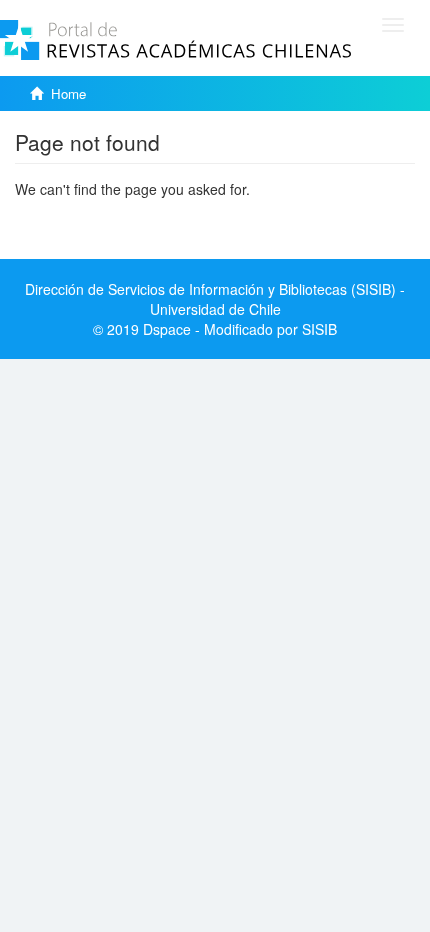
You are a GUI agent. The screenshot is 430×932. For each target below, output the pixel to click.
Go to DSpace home (79, 219)
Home (68, 93)
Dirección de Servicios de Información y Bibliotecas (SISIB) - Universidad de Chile (215, 299)
